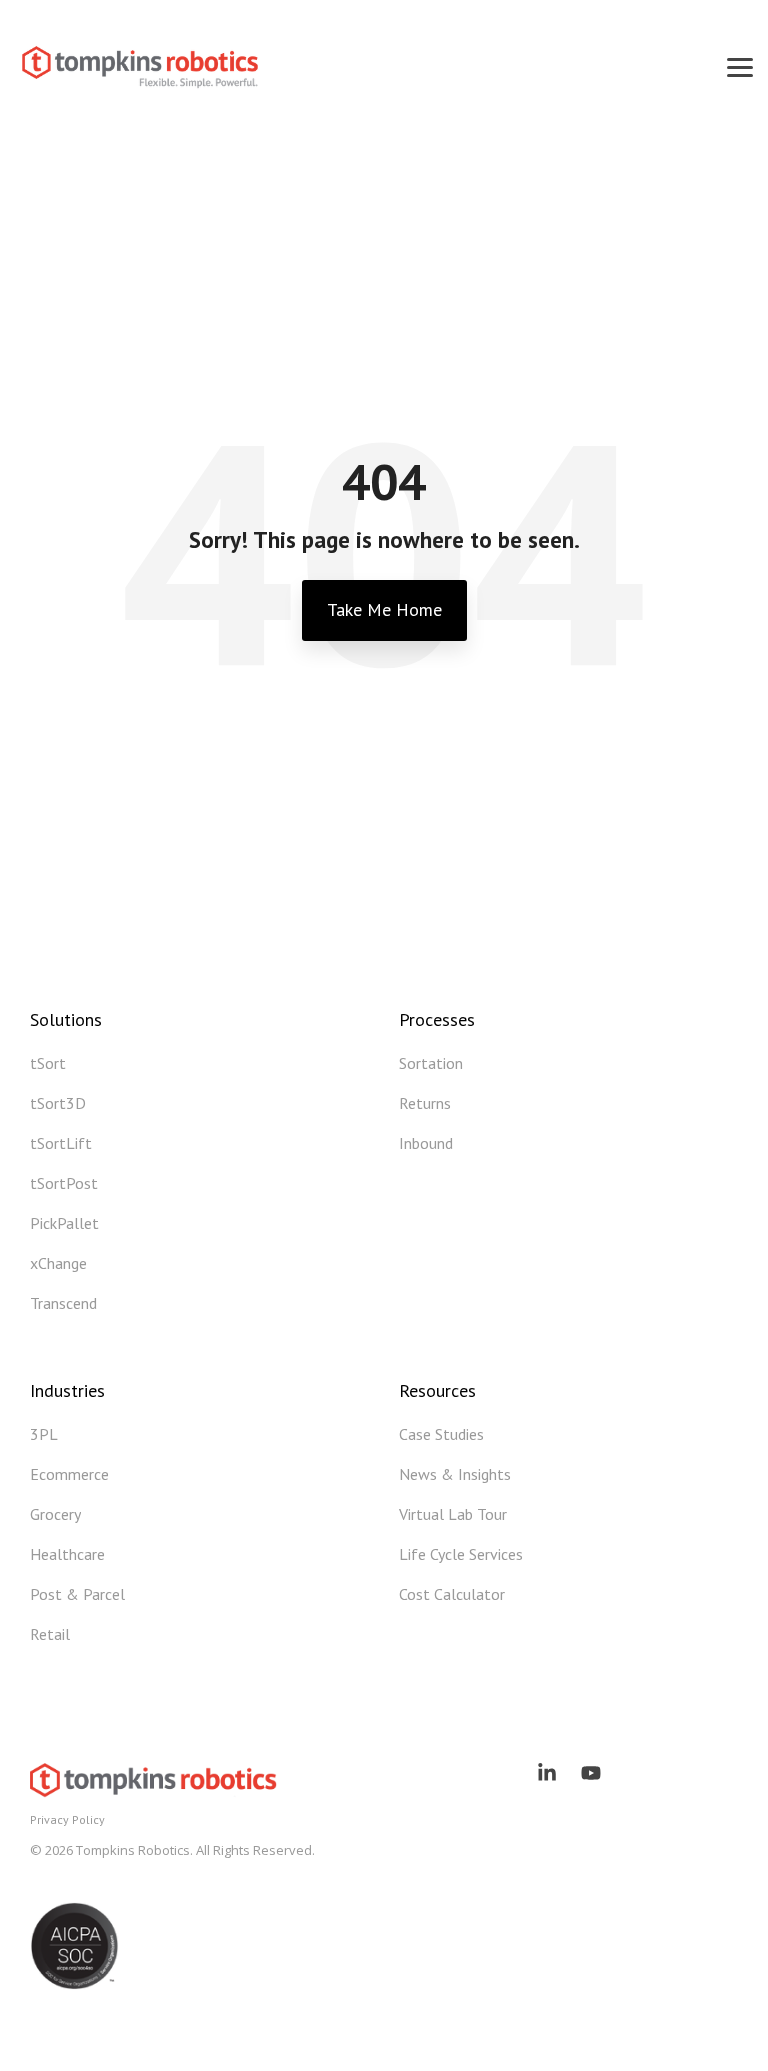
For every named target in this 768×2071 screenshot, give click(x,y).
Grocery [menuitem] (55, 1514)
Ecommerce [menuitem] (69, 1474)
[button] (740, 66)
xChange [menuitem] (58, 1263)
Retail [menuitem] (50, 1634)
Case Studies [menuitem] (441, 1434)
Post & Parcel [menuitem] (77, 1594)
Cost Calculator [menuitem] (452, 1594)
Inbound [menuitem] (426, 1143)
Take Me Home (384, 609)
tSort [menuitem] (48, 1063)
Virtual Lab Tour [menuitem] (453, 1514)
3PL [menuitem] (44, 1434)
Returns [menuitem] (425, 1103)
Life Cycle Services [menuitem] (461, 1554)
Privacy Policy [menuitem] (67, 1819)
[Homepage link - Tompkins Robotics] (155, 1788)
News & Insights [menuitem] (455, 1474)
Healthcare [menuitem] (67, 1554)
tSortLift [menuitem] (61, 1143)
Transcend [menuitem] (63, 1303)
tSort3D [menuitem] (58, 1103)
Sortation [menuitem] (431, 1063)
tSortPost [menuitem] (64, 1183)
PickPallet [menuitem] (64, 1223)
